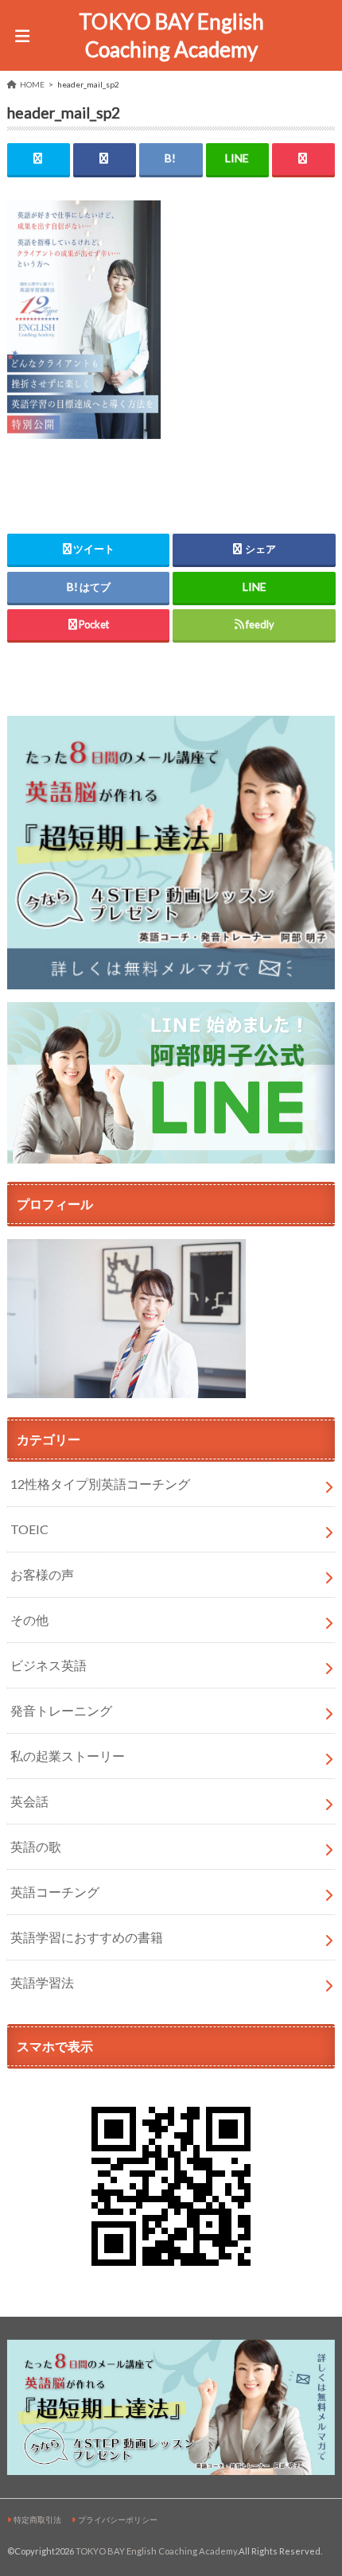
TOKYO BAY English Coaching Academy (171, 35)
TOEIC (29, 1529)
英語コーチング (55, 1892)
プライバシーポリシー (118, 2520)
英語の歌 (36, 1846)
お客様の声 (42, 1574)
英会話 (29, 1801)
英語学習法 (42, 1982)
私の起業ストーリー (68, 1756)
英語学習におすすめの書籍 (87, 1937)
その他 (29, 1620)
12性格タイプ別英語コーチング (100, 1484)
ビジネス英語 (49, 1665)
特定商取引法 (37, 2520)
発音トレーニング (61, 1710)
